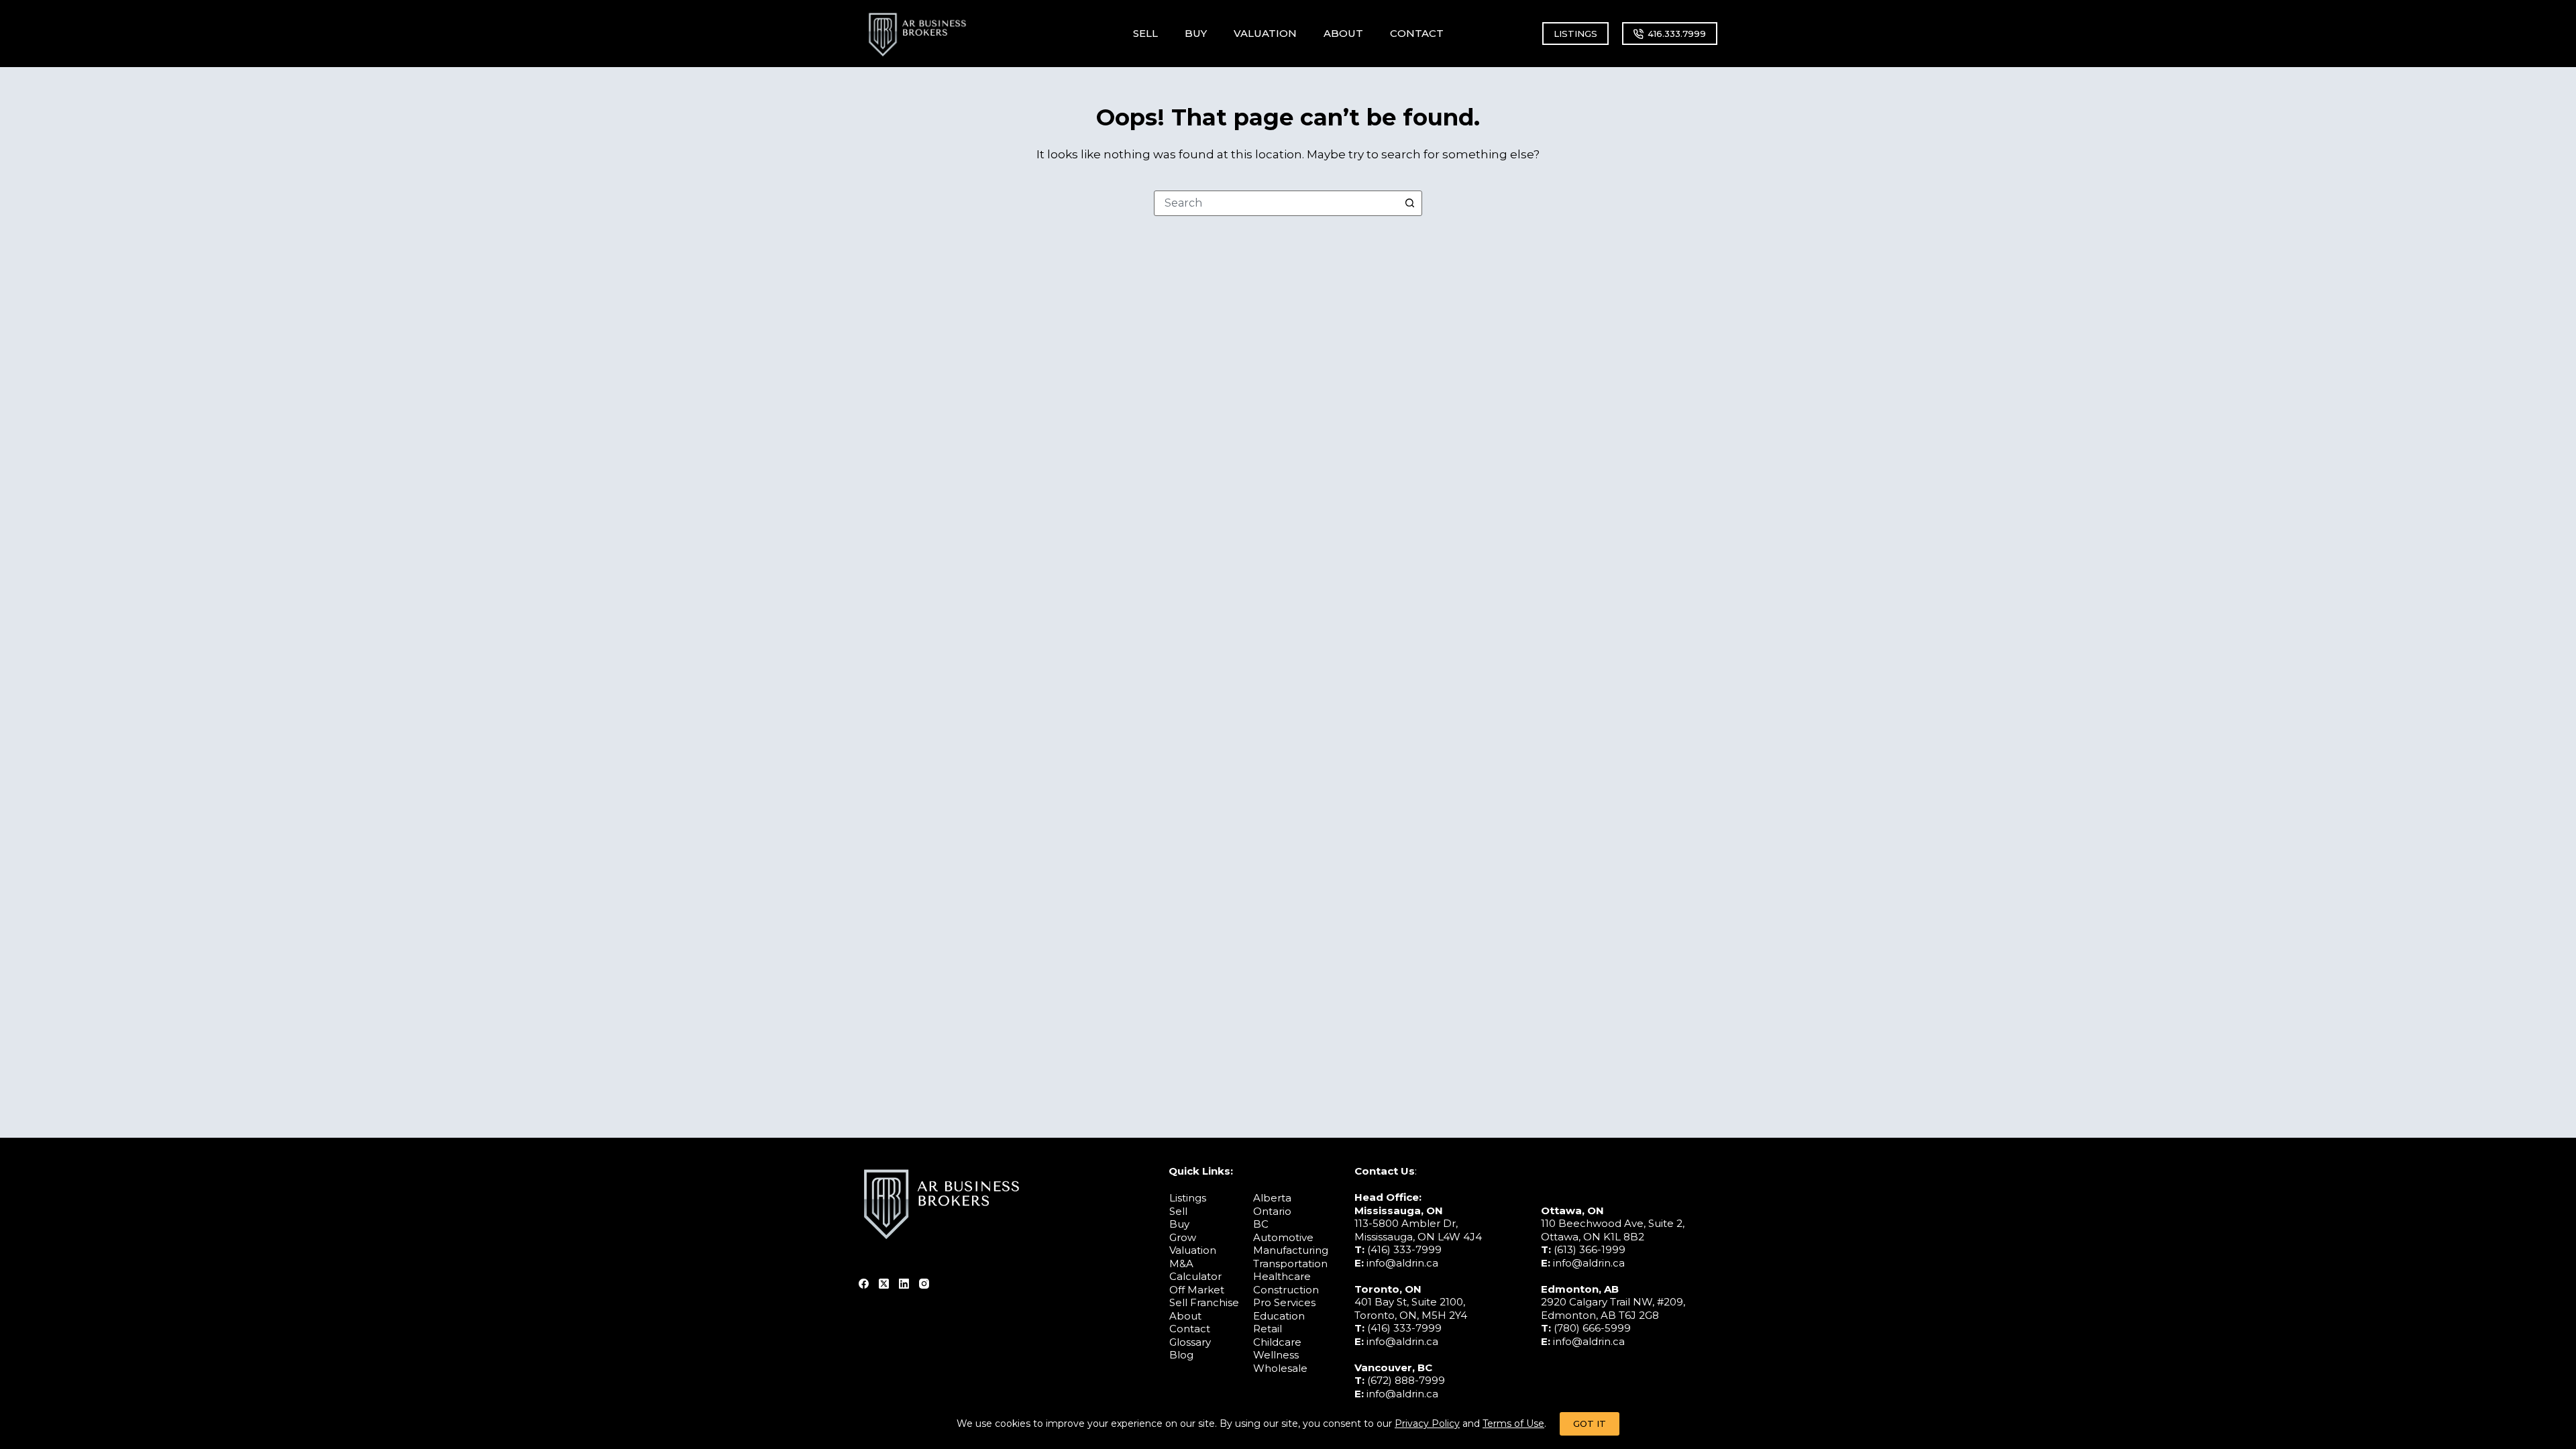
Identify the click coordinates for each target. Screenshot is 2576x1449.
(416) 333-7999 (1404, 1249)
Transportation (1290, 1264)
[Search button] (1409, 203)
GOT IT (1590, 1424)
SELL (1145, 33)
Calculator (1195, 1276)
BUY (1196, 33)
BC (1261, 1224)
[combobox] (1276, 203)
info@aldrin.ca (1402, 1263)
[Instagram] (924, 1284)
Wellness (1276, 1355)
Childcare (1277, 1342)
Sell (1178, 1211)
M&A (1181, 1264)
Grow (1183, 1237)
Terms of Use (1513, 1424)
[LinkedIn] (904, 1284)
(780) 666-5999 (1592, 1328)
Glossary (1190, 1342)
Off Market (1197, 1290)
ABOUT (1343, 33)
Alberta (1272, 1198)
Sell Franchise (1204, 1302)
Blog (1181, 1355)
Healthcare (1282, 1276)
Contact (1190, 1329)
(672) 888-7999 (1406, 1380)
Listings (1188, 1198)
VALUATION (1265, 33)
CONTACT (1417, 33)
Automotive (1283, 1237)
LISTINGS (1575, 34)
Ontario (1272, 1211)
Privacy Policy (1427, 1424)
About (1185, 1316)
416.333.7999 (1677, 34)
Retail (1268, 1329)
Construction (1286, 1290)
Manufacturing (1291, 1250)
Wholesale (1280, 1368)
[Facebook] (864, 1284)
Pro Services (1284, 1302)
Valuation (1193, 1250)
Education (1279, 1316)
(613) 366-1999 (1590, 1249)
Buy (1179, 1224)
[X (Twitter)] (884, 1284)
